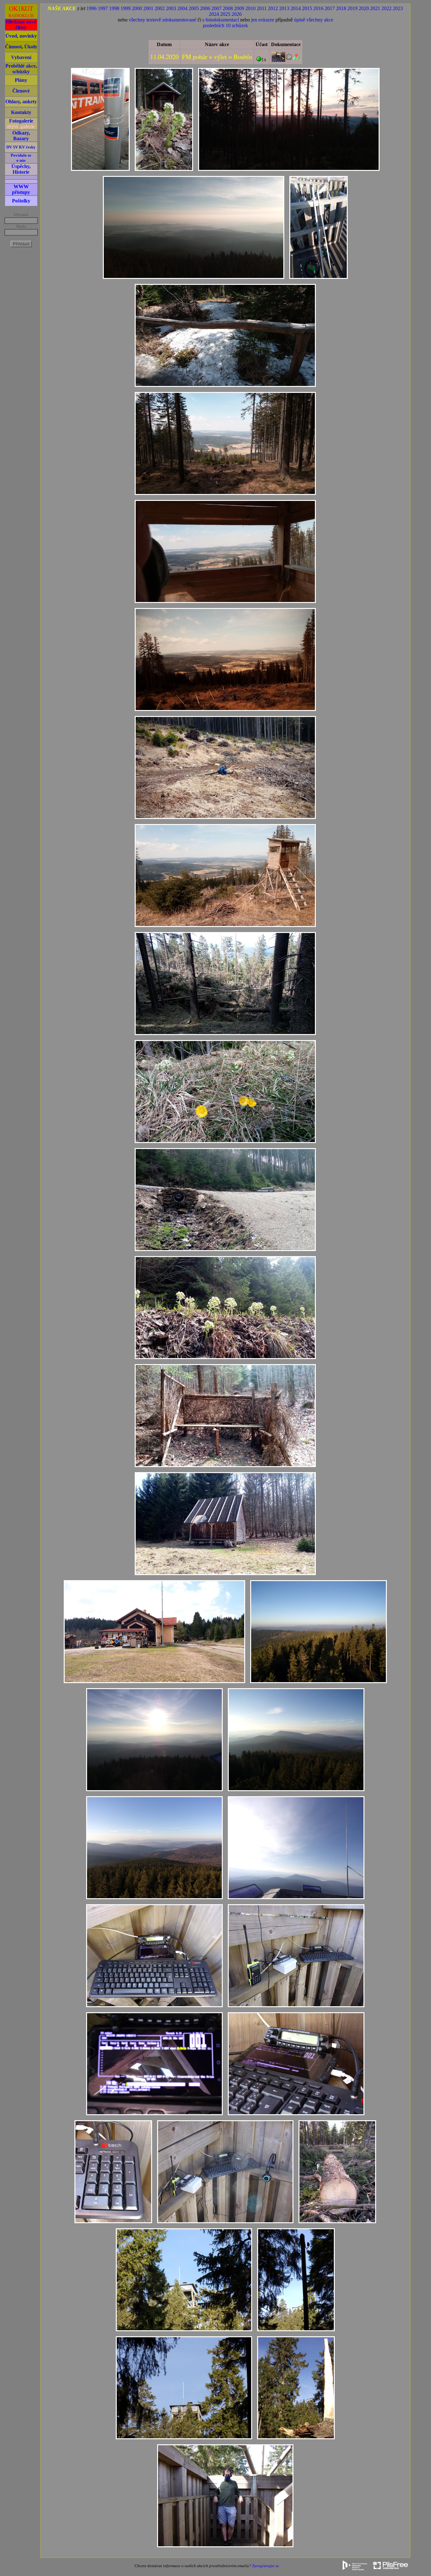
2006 (205, 8)
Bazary (21, 138)
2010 (251, 8)
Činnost (13, 47)
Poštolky (21, 201)
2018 (341, 8)
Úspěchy (20, 166)
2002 (160, 8)
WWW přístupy (21, 189)
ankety (30, 102)
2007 (216, 8)
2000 (137, 8)
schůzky (21, 72)
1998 (114, 8)
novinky (28, 36)
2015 (307, 8)
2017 (330, 8)
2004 (182, 8)
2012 (273, 8)
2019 (352, 8)
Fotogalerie (21, 121)
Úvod (11, 36)
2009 (239, 8)
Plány (21, 80)
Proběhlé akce (21, 66)
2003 (171, 8)
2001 (148, 8)
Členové (21, 91)
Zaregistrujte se (266, 2566)
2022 (387, 8)
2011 (262, 8)
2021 (375, 8)
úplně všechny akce (314, 20)
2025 (225, 14)
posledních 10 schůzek (225, 25)
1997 (103, 8)
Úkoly (31, 47)
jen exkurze (263, 20)
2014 (296, 8)
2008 (228, 8)
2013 (284, 8)
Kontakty (21, 112)
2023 (398, 8)
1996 (92, 8)
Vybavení (21, 57)
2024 (214, 14)
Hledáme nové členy (21, 24)
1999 (126, 8)
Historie (21, 172)
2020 (364, 8)
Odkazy (21, 133)
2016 (318, 8)
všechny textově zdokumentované (162, 20)
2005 (194, 8)
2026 (237, 14)
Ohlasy (13, 102)
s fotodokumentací (221, 20)
